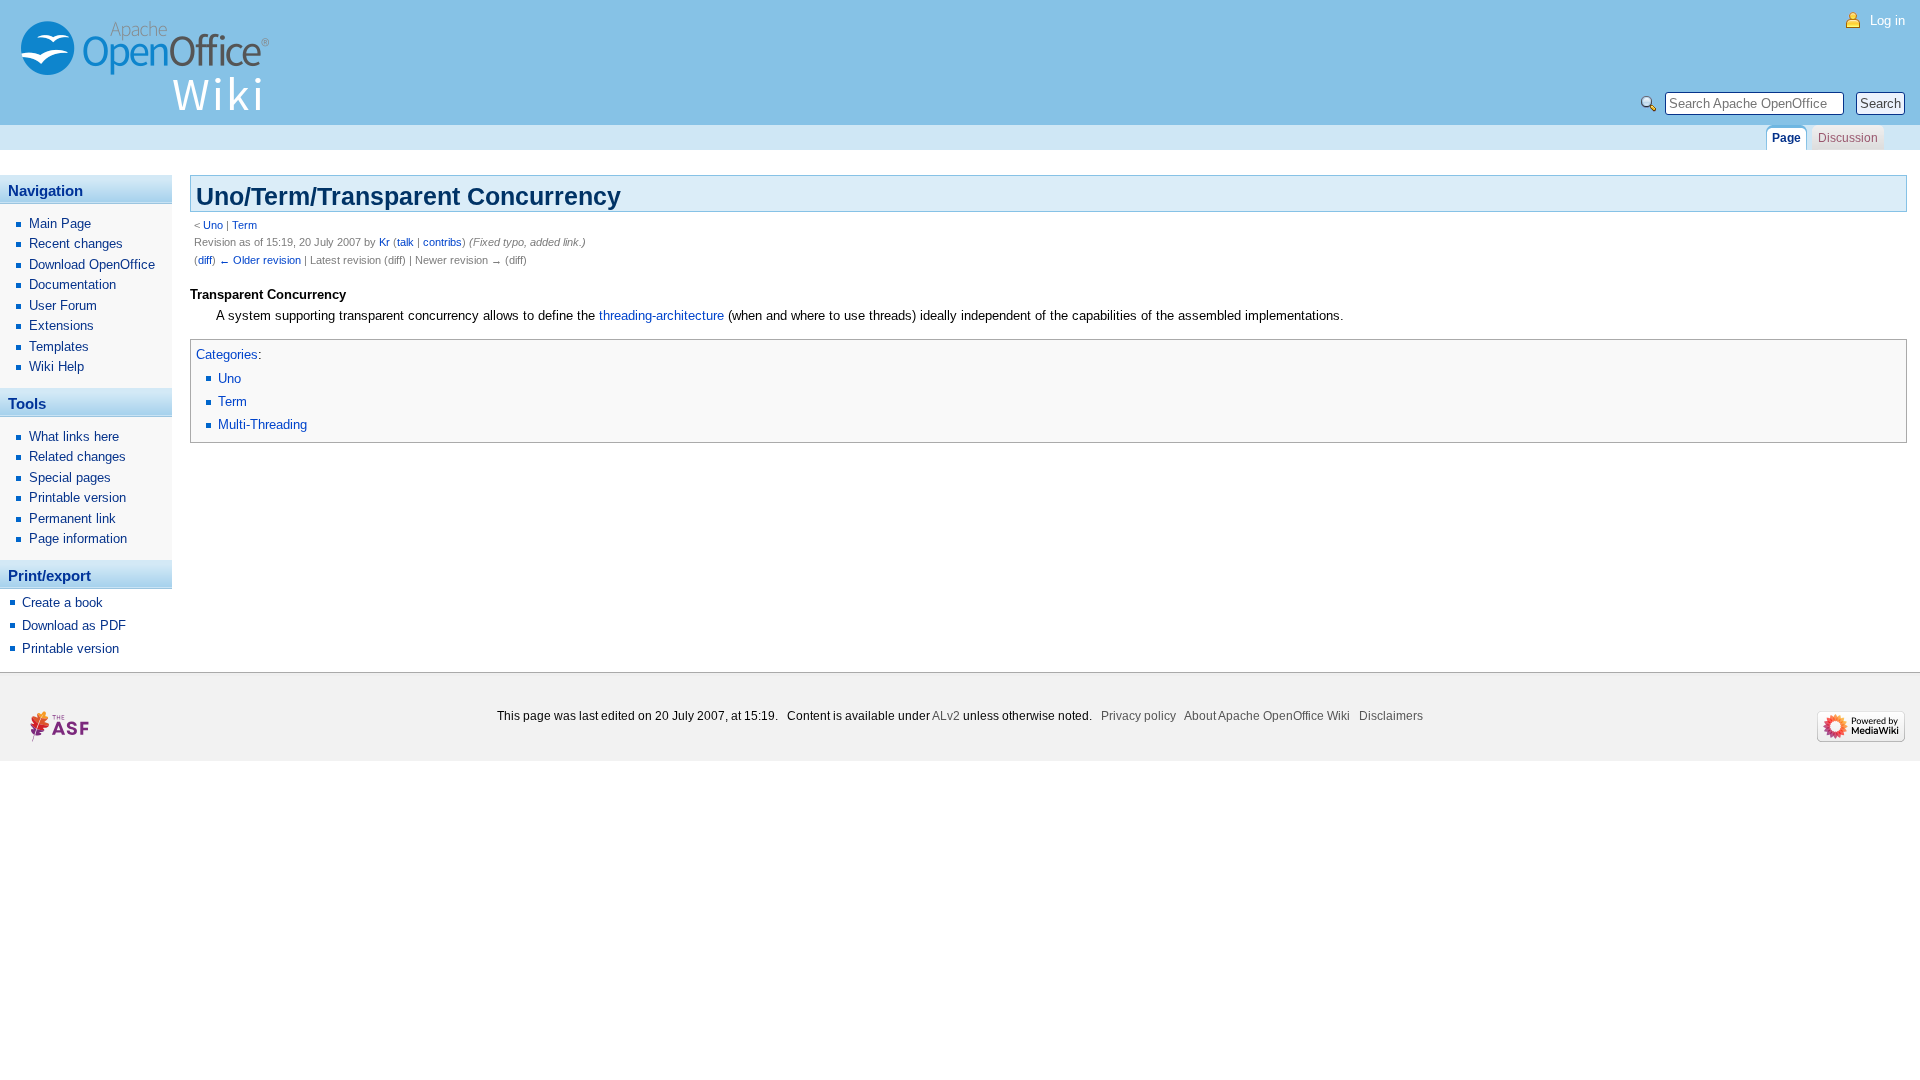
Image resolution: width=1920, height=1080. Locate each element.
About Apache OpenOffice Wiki (1267, 716)
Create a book (62, 602)
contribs (442, 242)
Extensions (61, 325)
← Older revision (260, 260)
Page (1786, 138)
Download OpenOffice (92, 264)
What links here (74, 436)
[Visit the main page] (150, 75)
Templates (59, 346)
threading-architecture (661, 315)
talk (405, 242)
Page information (78, 538)
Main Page (60, 223)
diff (205, 260)
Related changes (77, 456)
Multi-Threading (262, 424)
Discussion (1848, 138)
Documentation (72, 284)
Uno (213, 225)
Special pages (70, 477)
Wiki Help (56, 366)
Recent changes (76, 243)
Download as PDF (74, 625)
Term (244, 225)
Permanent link (72, 518)
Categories (227, 354)
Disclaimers (1391, 716)
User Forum (63, 305)
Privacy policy (1138, 716)
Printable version (77, 497)
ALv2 (946, 716)
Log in (1887, 20)
